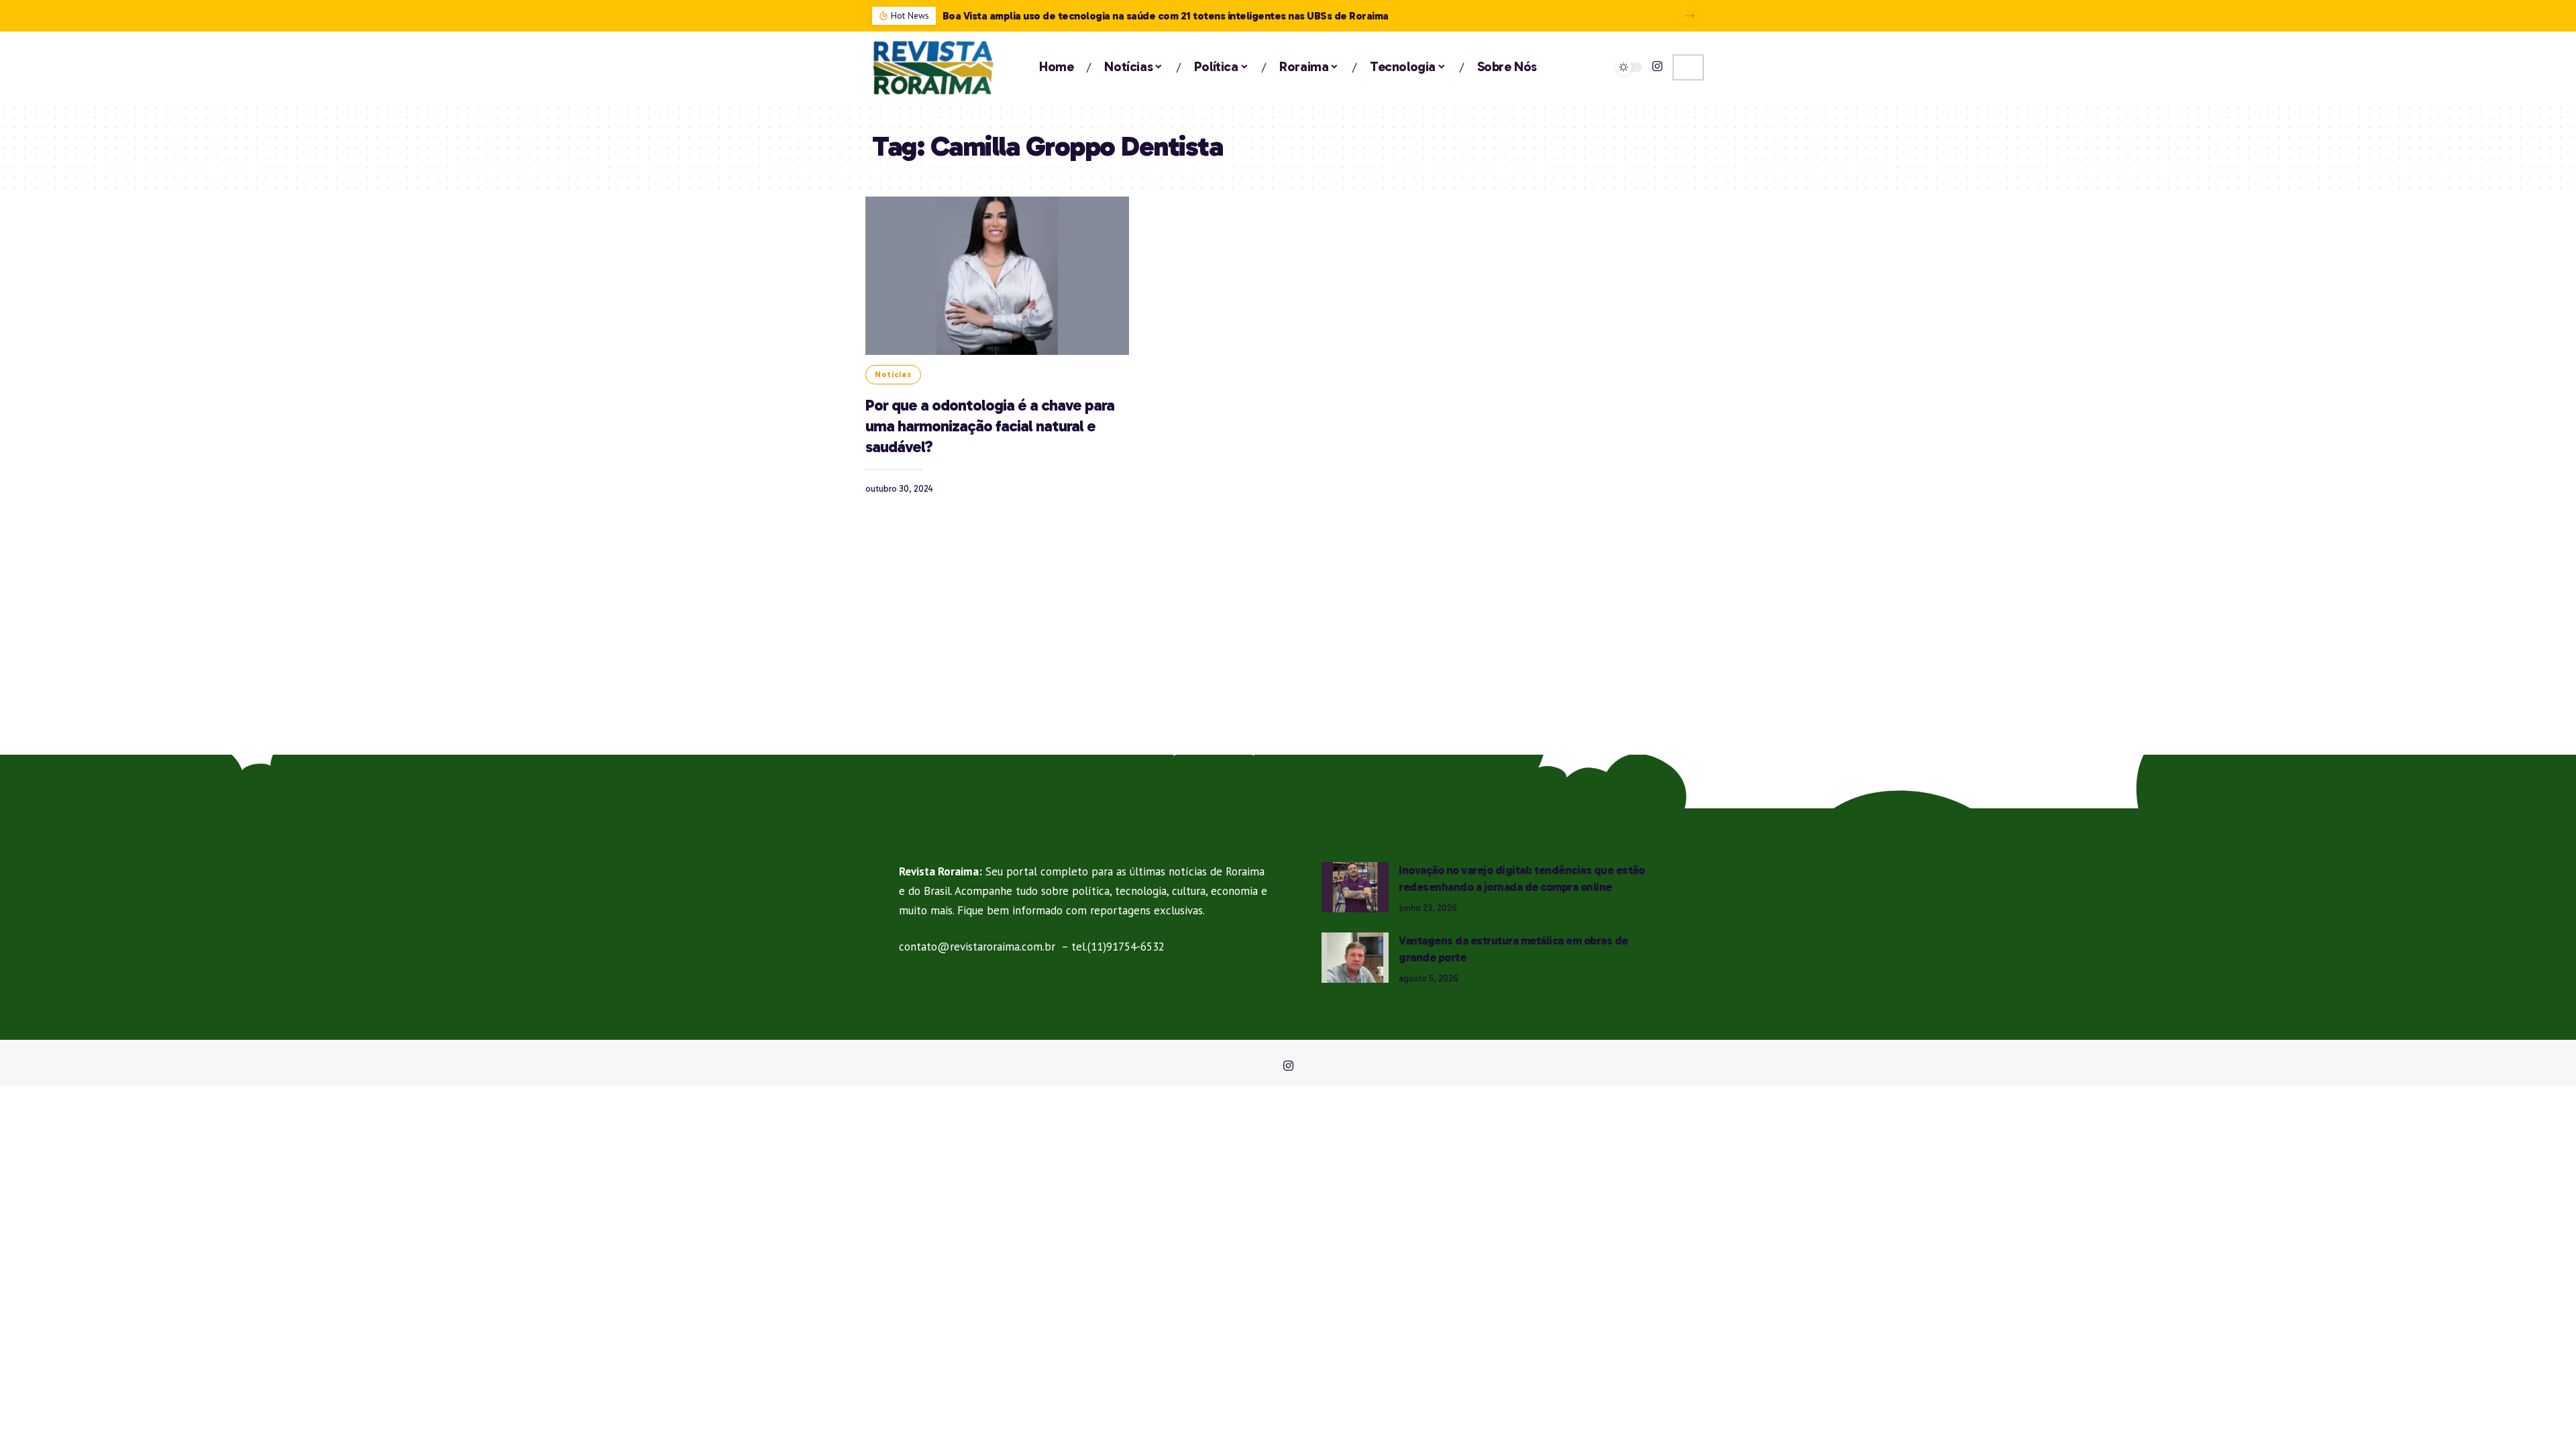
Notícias (893, 374)
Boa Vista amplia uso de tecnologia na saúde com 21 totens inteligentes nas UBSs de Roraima (1166, 16)
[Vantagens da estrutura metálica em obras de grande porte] (1355, 958)
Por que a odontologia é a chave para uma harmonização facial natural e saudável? (990, 426)
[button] (1690, 16)
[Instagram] (1657, 67)
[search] (1688, 67)
